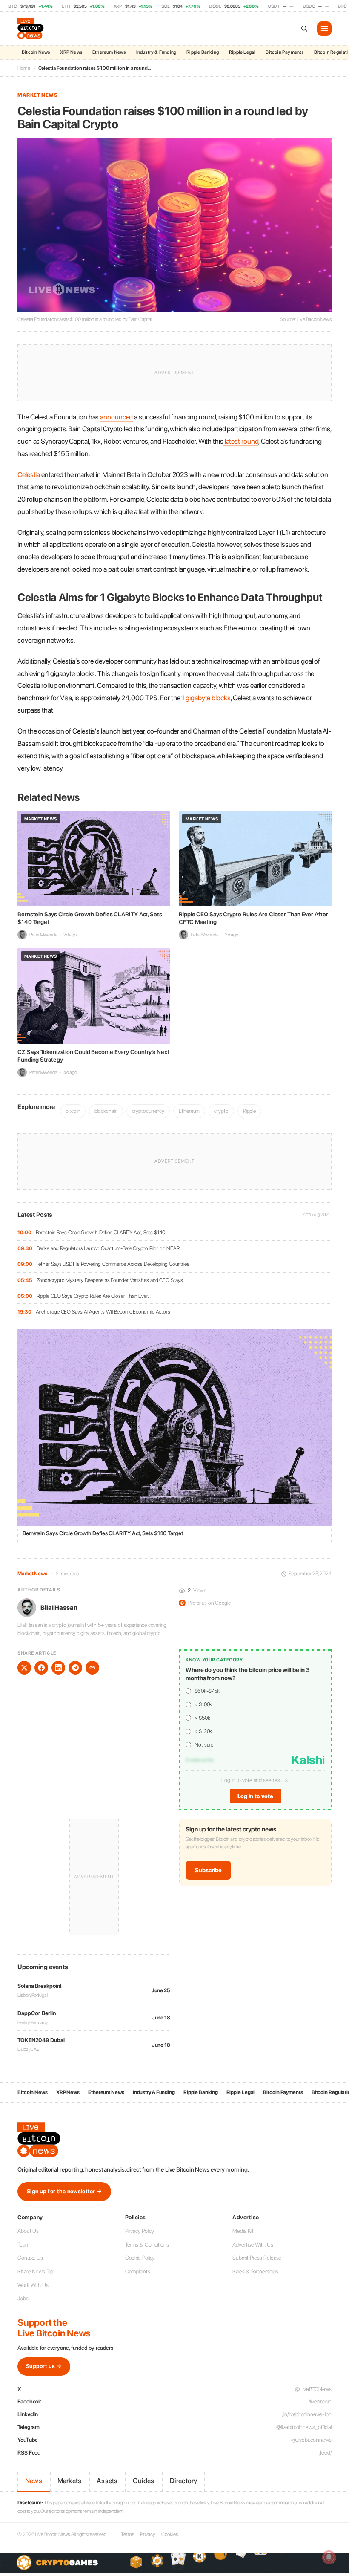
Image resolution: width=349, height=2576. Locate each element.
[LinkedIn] (58, 1668)
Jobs (23, 2298)
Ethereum (189, 1111)
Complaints (138, 2271)
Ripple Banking (203, 52)
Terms (127, 2534)
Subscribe (208, 1870)
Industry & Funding (156, 52)
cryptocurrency (148, 1111)
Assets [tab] (107, 2481)
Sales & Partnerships (255, 2271)
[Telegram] (75, 1668)
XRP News (71, 52)
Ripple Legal (242, 52)
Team (23, 2245)
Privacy (148, 2534)
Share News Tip (35, 2271)
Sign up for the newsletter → (64, 2191)
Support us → (44, 2366)
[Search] (304, 29)
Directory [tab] (184, 2481)
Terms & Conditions (147, 2245)
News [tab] (34, 2481)
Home (24, 68)
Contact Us (30, 2258)
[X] (24, 1668)
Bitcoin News (36, 52)
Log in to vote (255, 1796)
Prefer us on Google (206, 1603)
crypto (221, 1111)
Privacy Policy (140, 2231)
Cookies (169, 2534)
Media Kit (243, 2231)
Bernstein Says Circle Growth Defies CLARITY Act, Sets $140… (102, 1232)
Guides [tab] (143, 2481)
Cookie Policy (140, 2258)
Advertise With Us (253, 2245)
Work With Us (33, 2285)
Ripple (249, 1111)
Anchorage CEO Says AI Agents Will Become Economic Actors (103, 1312)
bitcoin (73, 1111)
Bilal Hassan (59, 1608)
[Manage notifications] (329, 2557)
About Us (28, 2231)
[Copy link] (92, 1668)
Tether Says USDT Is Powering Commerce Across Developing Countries (113, 1264)
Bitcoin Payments (285, 52)
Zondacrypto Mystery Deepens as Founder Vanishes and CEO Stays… (111, 1280)
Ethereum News (109, 52)
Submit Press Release (257, 2258)
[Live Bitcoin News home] (31, 29)
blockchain (106, 1111)
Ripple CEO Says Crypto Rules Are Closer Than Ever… (94, 1296)
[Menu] (324, 29)
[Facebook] (41, 1668)
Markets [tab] (69, 2481)
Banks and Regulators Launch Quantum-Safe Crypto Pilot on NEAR (108, 1248)
